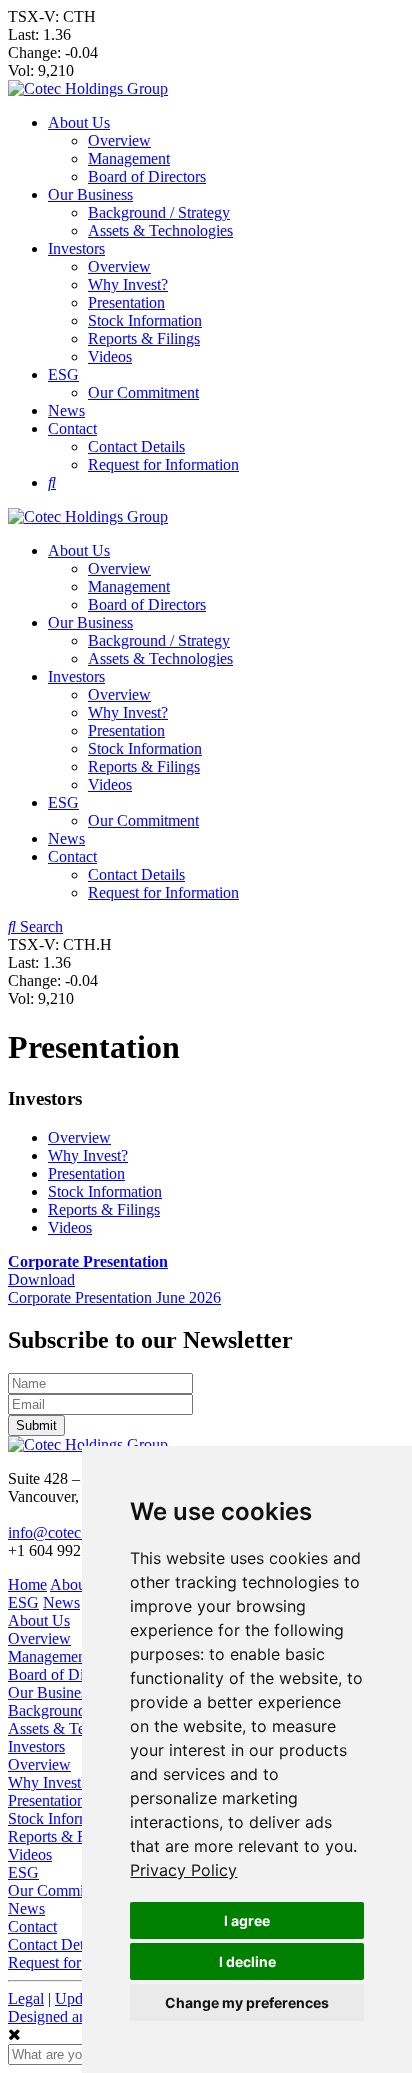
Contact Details (136, 446)
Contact (72, 428)
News (66, 410)
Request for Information (163, 464)
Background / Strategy (159, 212)
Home (27, 1584)
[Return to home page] (88, 88)
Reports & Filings (144, 338)
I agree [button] (247, 1920)
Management (129, 158)
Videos (110, 356)
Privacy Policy (183, 1870)
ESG (63, 374)
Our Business (90, 194)
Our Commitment (143, 392)
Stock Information (145, 320)
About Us (79, 122)
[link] (183, 1870)
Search (39, 926)
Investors (76, 248)
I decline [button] (247, 1961)
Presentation (126, 302)
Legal (26, 1998)
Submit (36, 1425)
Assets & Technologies (160, 230)
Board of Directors (147, 176)
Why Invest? (128, 284)
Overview (119, 140)
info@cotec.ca (53, 1532)
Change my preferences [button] (247, 2002)
